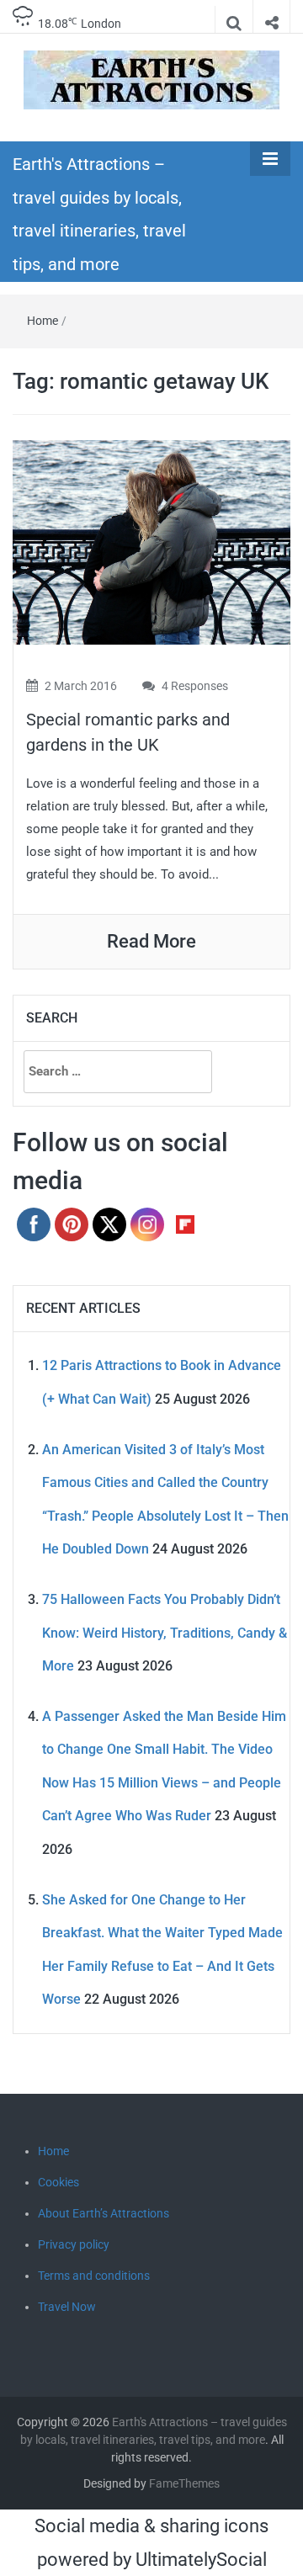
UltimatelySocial (201, 2560)
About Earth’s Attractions (104, 2213)
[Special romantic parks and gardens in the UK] (151, 541)
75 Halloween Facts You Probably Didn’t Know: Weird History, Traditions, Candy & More (165, 1633)
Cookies (58, 2182)
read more (151, 941)
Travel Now (67, 2307)
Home (43, 321)
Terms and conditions (94, 2276)
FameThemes (184, 2483)
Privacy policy (74, 2244)
